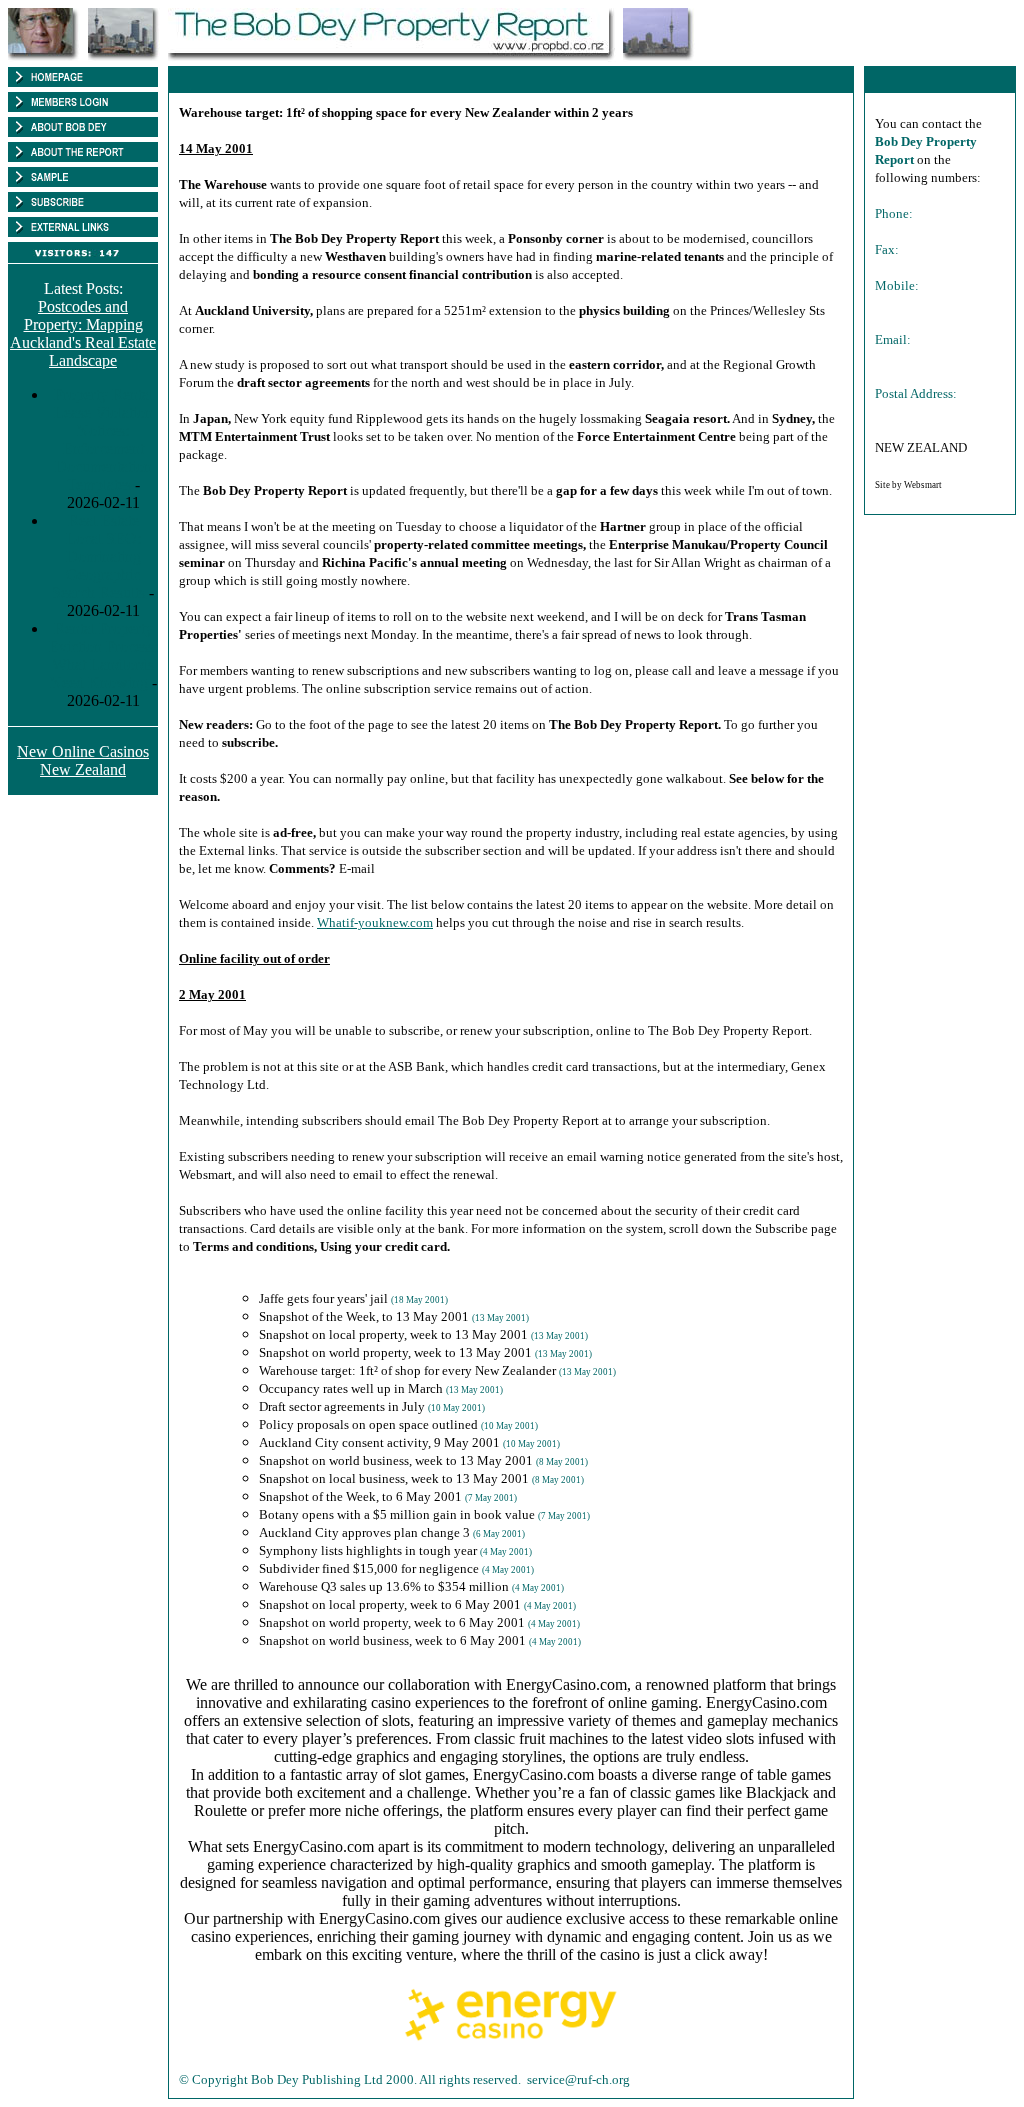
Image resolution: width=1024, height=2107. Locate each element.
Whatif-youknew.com (375, 922)
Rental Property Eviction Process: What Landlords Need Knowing (103, 655)
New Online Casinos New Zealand (83, 760)
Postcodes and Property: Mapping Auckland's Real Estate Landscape (83, 333)
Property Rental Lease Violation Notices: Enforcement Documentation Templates (103, 439)
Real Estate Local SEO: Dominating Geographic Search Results (98, 556)
